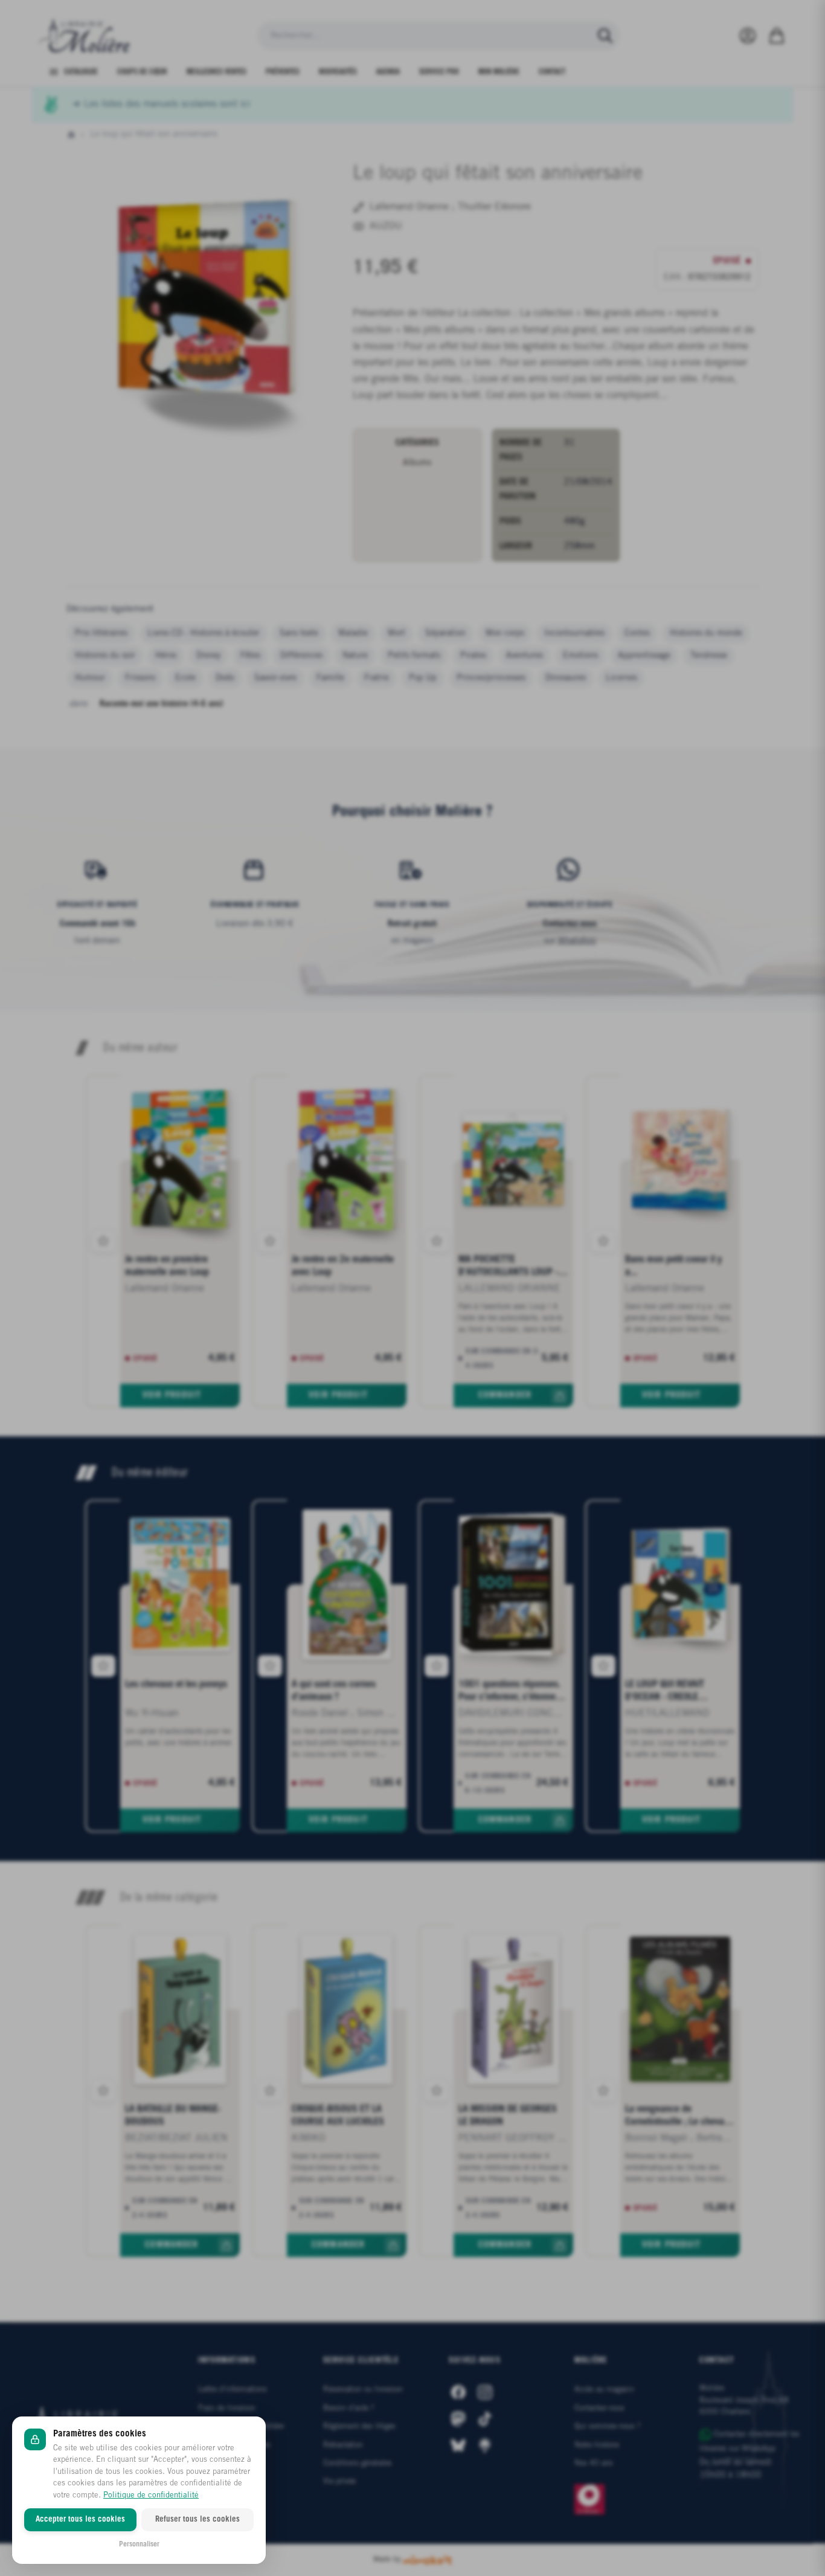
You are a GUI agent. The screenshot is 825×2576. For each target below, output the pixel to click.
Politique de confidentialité (151, 2495)
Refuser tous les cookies (197, 2520)
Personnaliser (139, 2544)
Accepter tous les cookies (80, 2520)
